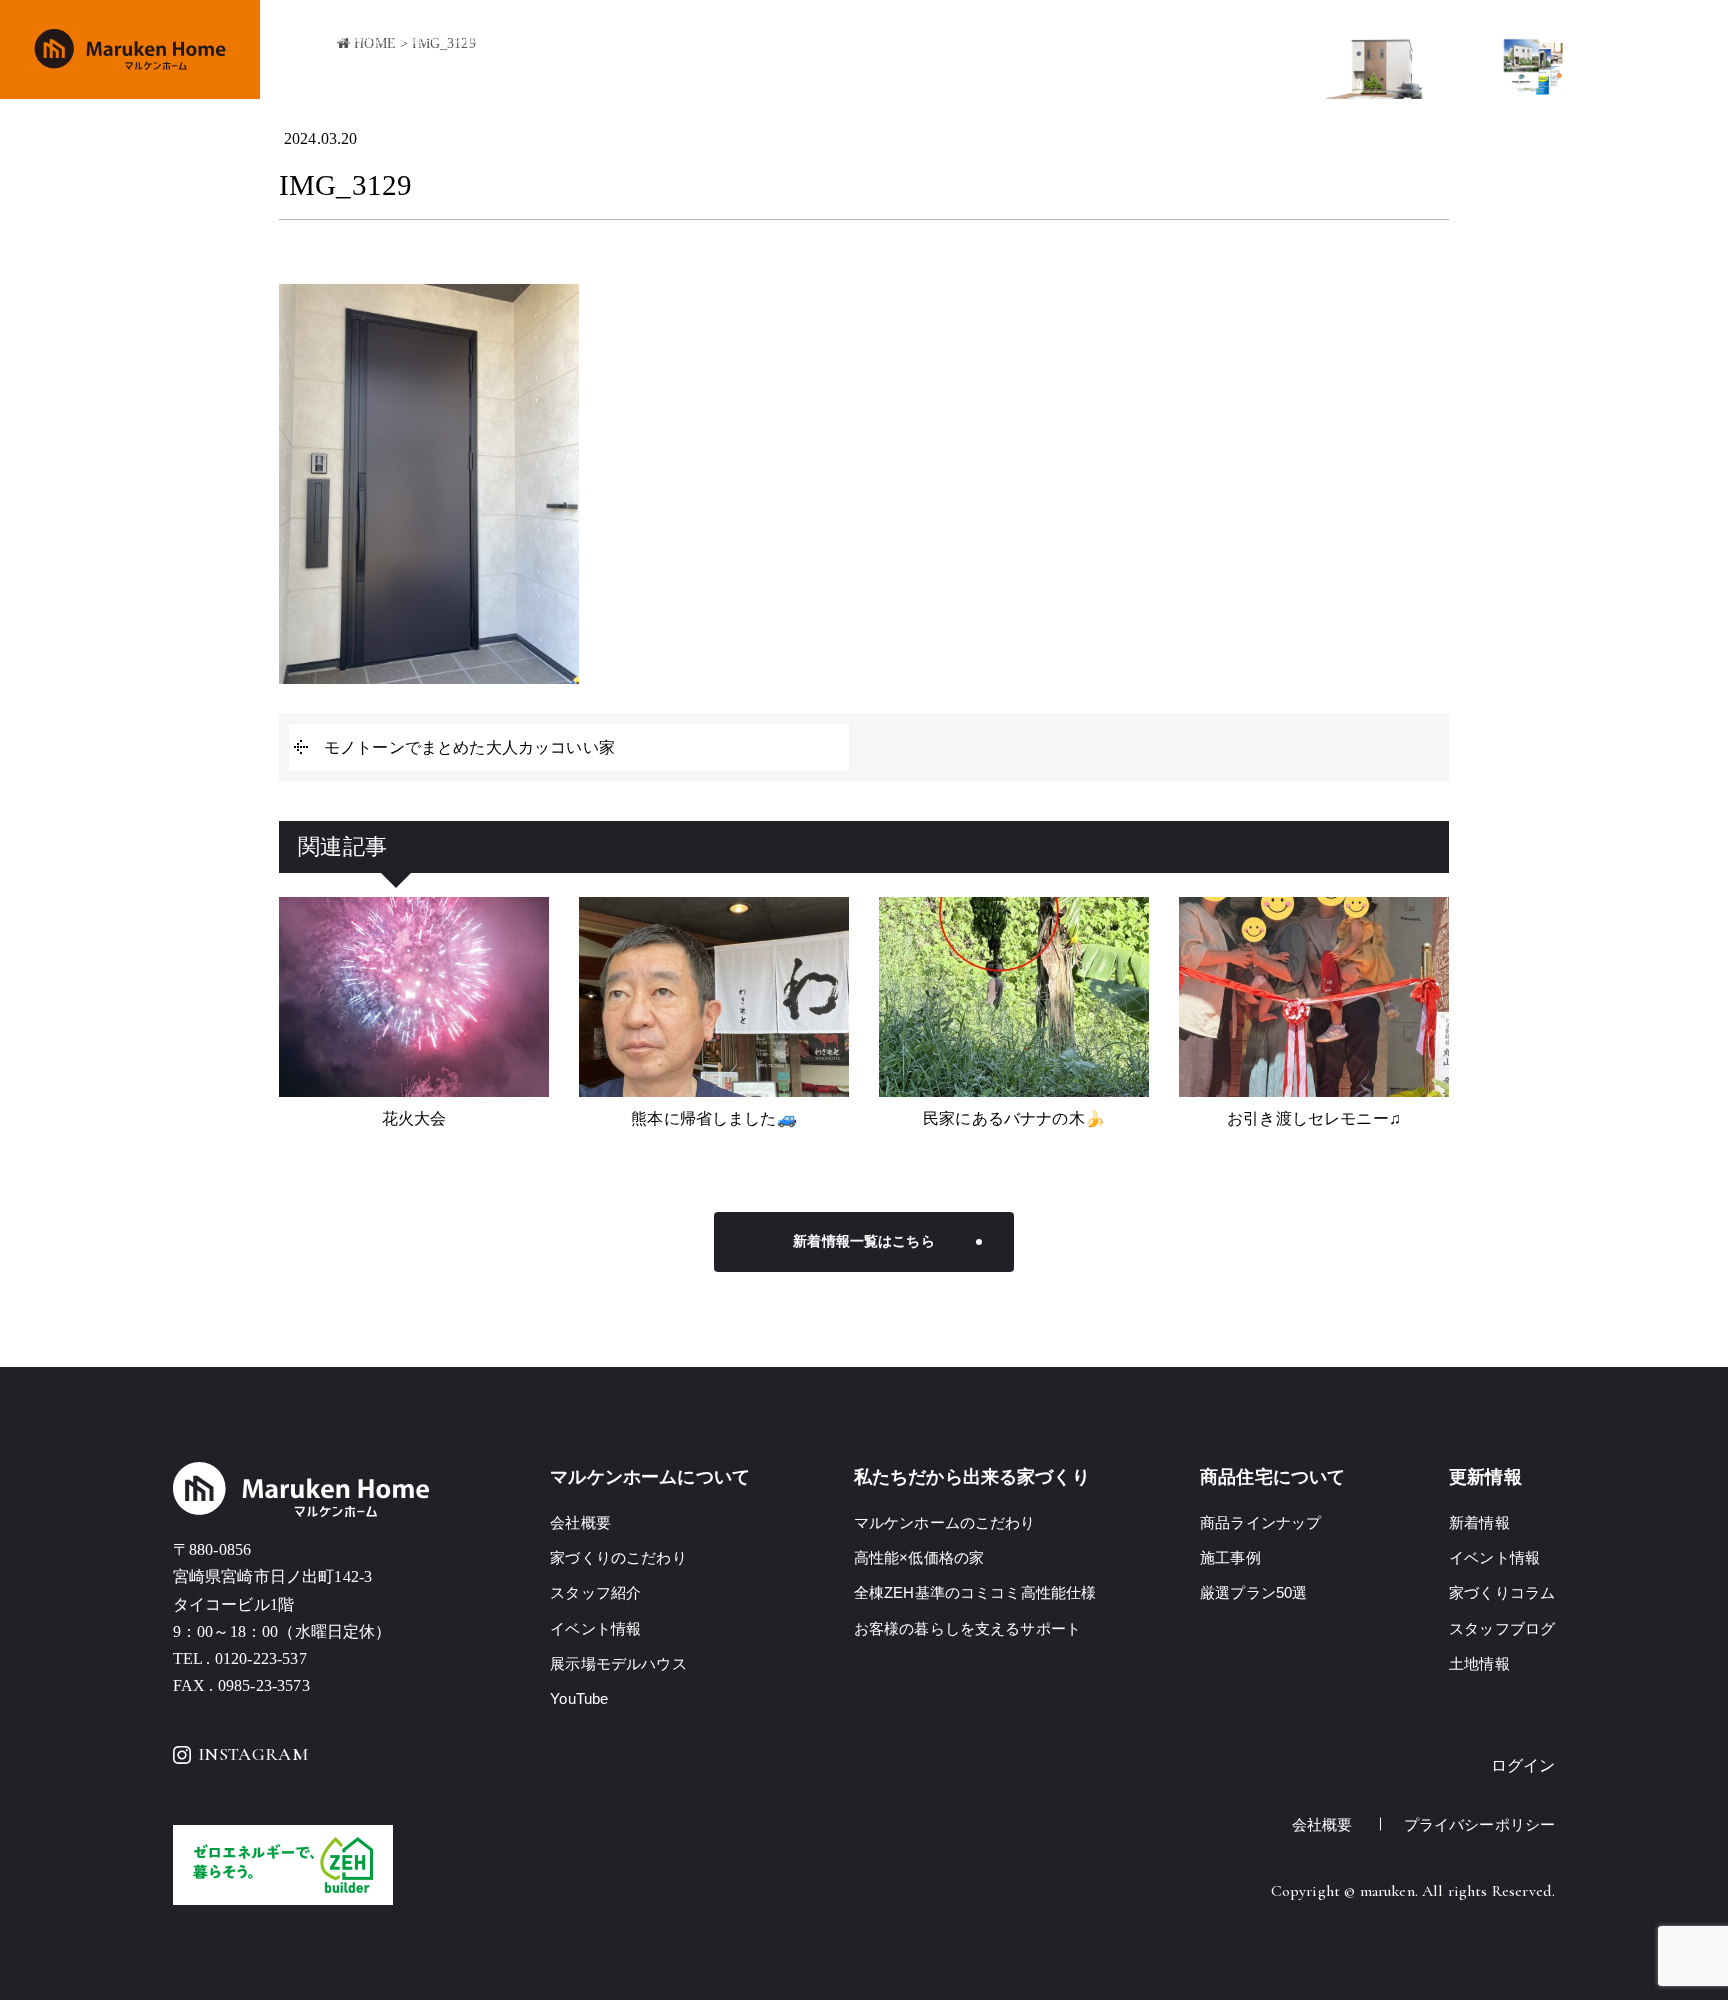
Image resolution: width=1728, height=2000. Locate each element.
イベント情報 (1073, 50)
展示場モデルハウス (618, 1663)
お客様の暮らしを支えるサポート (967, 1628)
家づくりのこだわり (724, 50)
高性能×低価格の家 (919, 1557)
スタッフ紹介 (595, 1592)
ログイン (1523, 1765)
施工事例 (978, 50)
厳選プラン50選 (1253, 1592)
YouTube (579, 1698)
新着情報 (1479, 1522)
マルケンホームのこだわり (945, 1522)
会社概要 (1168, 50)
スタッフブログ (1502, 1628)
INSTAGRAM (253, 1754)
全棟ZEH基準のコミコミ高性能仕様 (975, 1592)
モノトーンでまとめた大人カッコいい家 (469, 747)
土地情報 (1248, 50)
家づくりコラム (1502, 1592)
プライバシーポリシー (1480, 1824)
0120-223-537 (261, 1658)
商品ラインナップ (869, 50)
